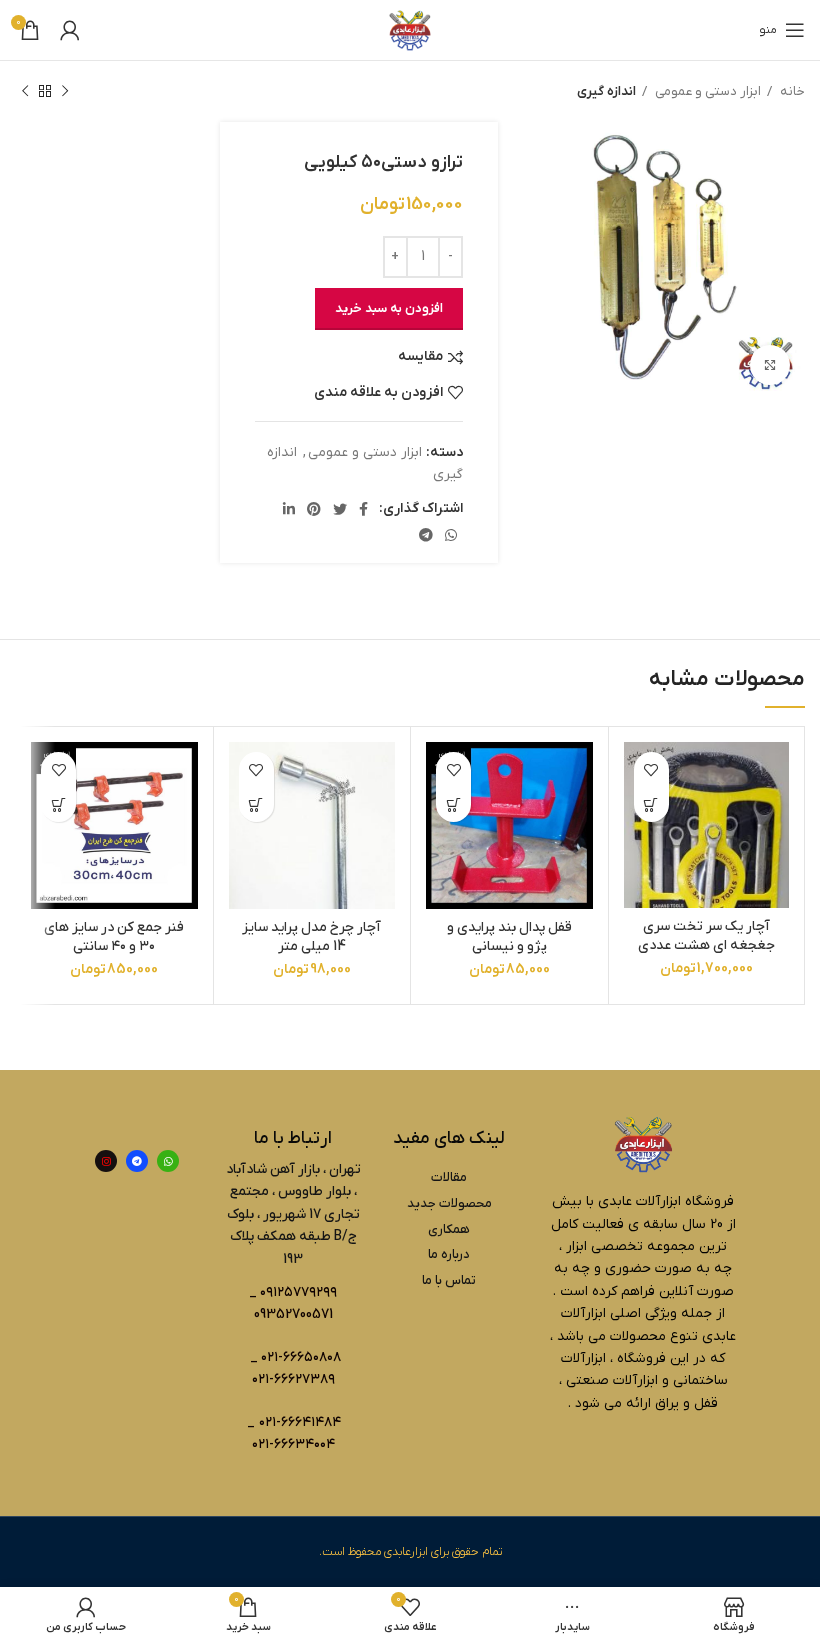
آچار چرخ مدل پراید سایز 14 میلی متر (311, 937)
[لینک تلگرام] (426, 535)
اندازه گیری (606, 91)
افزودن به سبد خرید (389, 308)
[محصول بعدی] (25, 92)
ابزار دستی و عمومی (706, 91)
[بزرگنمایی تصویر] (770, 365)
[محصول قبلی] (65, 92)
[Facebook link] (363, 509)
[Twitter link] (340, 509)
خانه (791, 91)
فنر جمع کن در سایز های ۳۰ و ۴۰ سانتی (114, 937)
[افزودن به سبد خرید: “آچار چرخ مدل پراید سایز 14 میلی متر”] (256, 804)
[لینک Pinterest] (314, 509)
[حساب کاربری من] (70, 30)
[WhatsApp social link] (451, 535)
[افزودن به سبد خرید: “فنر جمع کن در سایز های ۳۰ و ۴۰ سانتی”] (58, 804)
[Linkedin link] (289, 509)
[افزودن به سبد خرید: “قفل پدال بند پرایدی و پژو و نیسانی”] (453, 804)
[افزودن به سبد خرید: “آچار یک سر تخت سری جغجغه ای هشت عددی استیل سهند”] (651, 804)
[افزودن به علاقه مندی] (651, 769)
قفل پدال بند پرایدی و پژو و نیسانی (509, 937)
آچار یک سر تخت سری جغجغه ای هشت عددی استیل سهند (706, 946)
